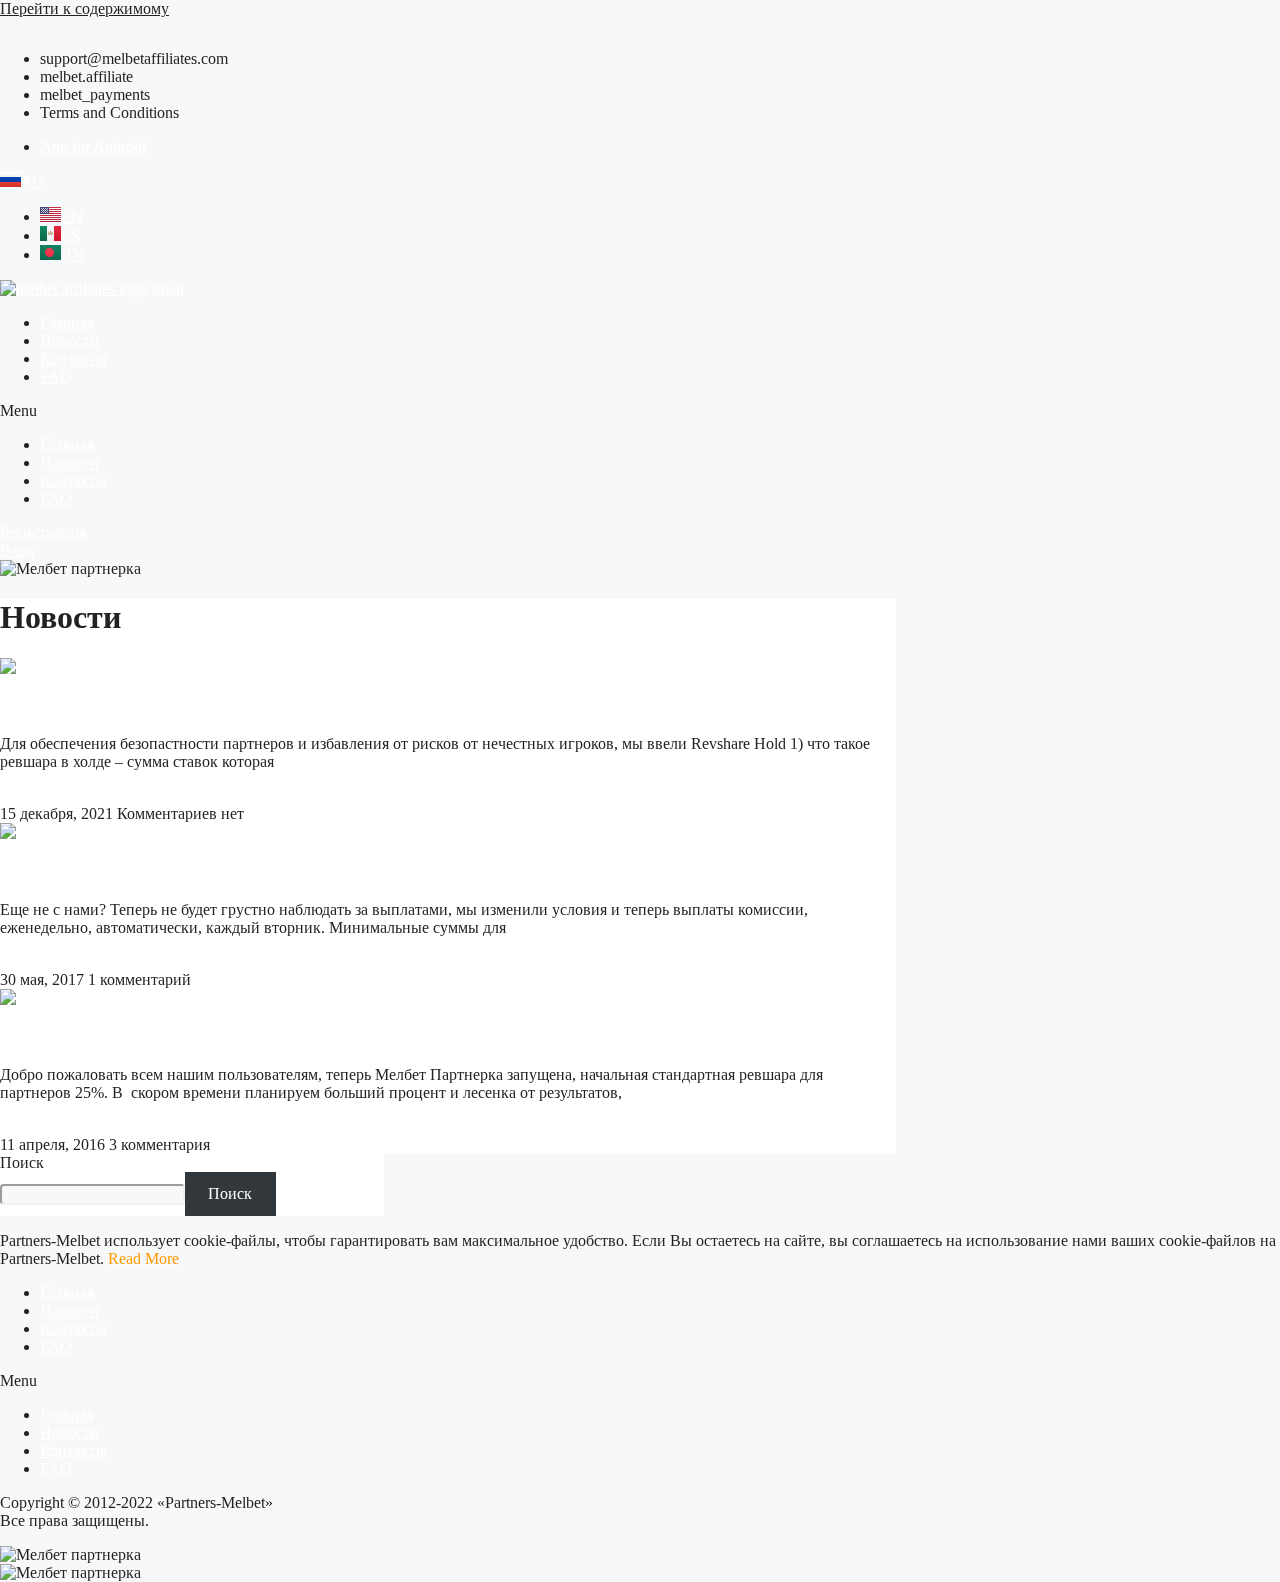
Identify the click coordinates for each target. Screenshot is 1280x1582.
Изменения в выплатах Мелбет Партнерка (185, 870)
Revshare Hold (61, 705)
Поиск (22, 1162)
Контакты (73, 358)
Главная (67, 322)
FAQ (56, 376)
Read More (35, 795)
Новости (69, 340)
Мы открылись (67, 1035)
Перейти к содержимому (84, 8)
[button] (640, 411)
